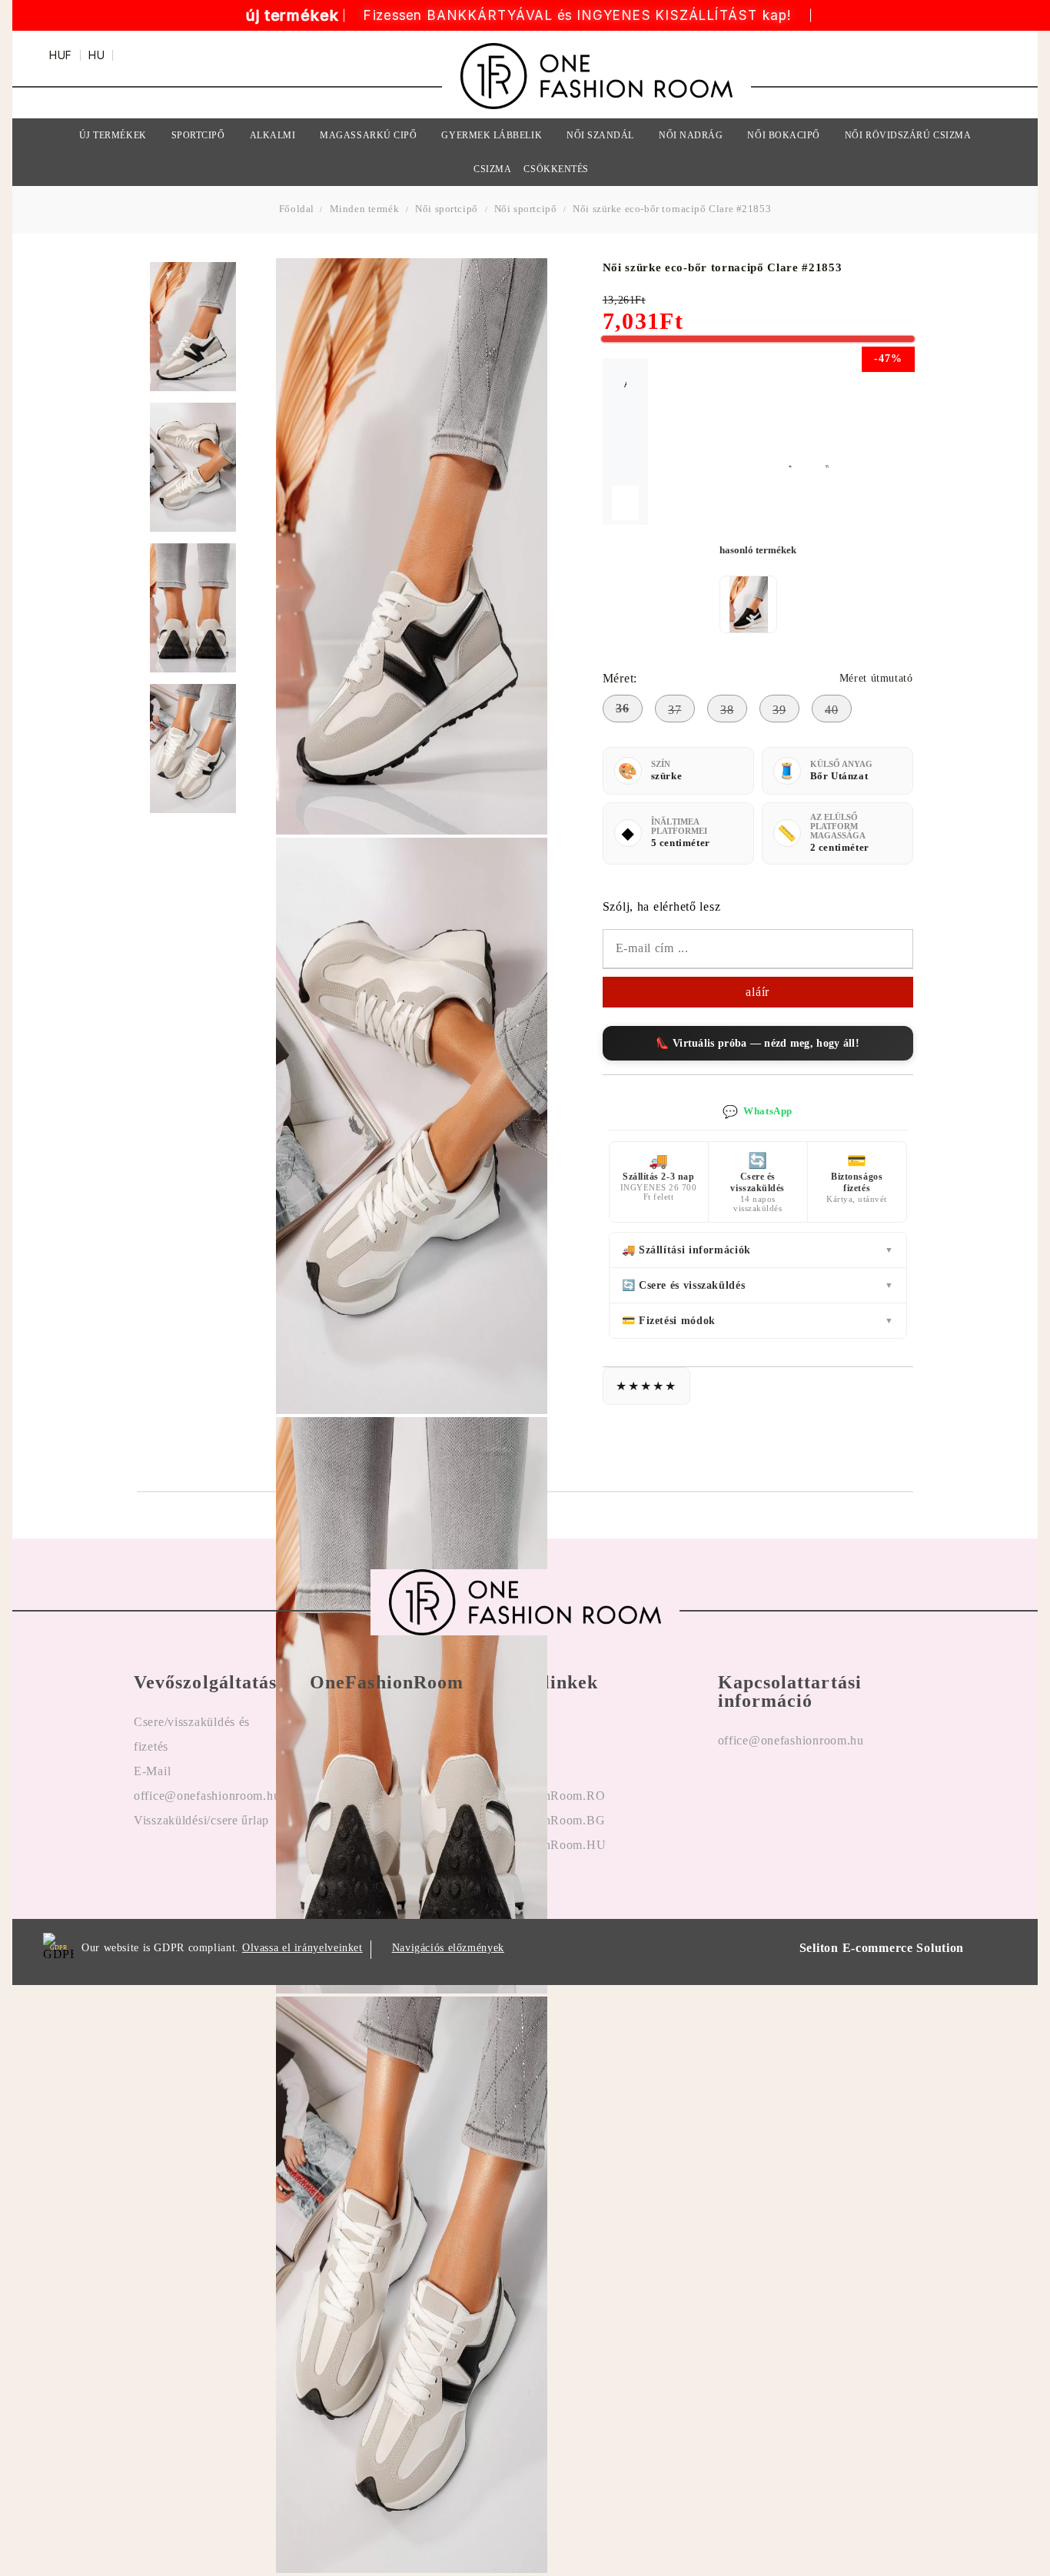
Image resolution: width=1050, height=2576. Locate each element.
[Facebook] (730, 1790)
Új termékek (113, 135)
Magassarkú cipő (368, 135)
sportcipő (198, 135)
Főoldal (298, 209)
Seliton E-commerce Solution (882, 1948)
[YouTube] (803, 1790)
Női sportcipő (447, 209)
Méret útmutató (876, 678)
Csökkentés (556, 169)
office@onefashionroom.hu (791, 1740)
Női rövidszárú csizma (908, 135)
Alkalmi (273, 135)
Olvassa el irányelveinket (302, 1948)
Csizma (492, 169)
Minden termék (365, 209)
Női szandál (600, 135)
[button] (799, 466)
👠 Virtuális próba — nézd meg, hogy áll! (758, 1043)
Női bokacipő (783, 135)
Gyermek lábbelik (492, 135)
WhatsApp (757, 1112)
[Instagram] (766, 1790)
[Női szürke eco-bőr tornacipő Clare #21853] (193, 327)
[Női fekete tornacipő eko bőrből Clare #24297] (749, 604)
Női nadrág (691, 135)
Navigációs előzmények (448, 1948)
